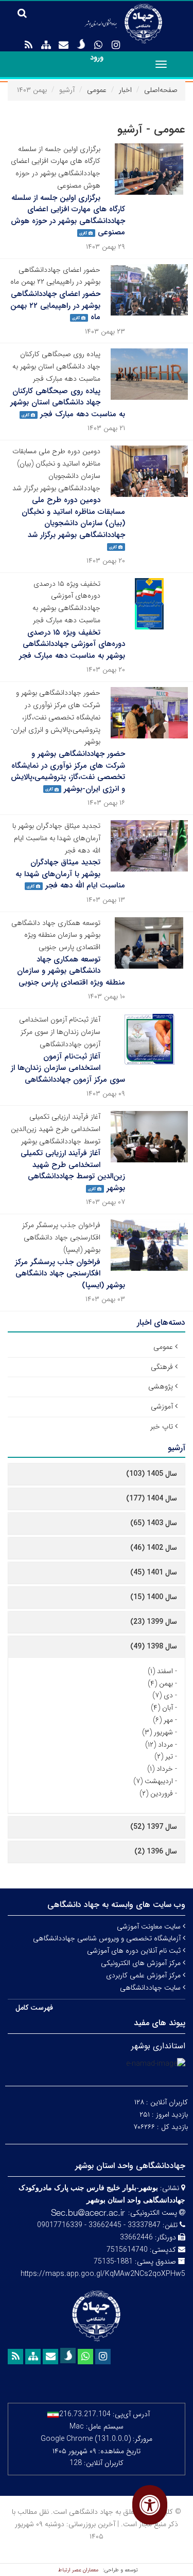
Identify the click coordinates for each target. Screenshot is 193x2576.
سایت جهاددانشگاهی (151, 1988)
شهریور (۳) (157, 1732)
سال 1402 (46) (154, 1548)
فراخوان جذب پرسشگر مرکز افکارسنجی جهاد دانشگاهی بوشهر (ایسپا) (70, 1274)
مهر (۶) (163, 1720)
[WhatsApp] (98, 45)
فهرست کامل (34, 2008)
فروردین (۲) (156, 1793)
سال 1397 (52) (154, 1827)
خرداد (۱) (160, 1769)
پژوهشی (161, 1386)
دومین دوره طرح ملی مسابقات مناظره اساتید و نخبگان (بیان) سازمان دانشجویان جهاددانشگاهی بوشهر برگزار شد (73, 517)
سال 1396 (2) (156, 1851)
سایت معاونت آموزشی (150, 1926)
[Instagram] (116, 45)
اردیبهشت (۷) (153, 1781)
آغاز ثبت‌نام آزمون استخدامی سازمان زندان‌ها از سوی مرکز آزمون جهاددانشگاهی (68, 1068)
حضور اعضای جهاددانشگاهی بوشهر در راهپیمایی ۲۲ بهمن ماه (55, 305)
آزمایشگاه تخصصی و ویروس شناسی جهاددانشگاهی (108, 1938)
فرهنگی (162, 1367)
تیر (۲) (164, 1756)
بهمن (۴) (160, 1683)
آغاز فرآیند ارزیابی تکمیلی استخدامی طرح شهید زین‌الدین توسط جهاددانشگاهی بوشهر (73, 1171)
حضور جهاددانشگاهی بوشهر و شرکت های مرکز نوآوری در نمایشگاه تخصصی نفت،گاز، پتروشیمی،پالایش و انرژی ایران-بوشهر (68, 771)
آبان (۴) (162, 1708)
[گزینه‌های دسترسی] (150, 2505)
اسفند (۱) (160, 1671)
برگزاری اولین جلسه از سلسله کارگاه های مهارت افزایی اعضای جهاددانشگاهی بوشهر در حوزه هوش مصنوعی (68, 215)
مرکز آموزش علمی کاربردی (144, 1975)
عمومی (97, 90)
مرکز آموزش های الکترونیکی (142, 1963)
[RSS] (28, 45)
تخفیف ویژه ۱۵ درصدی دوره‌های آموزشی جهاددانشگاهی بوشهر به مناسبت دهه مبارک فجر (72, 644)
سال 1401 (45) (154, 1572)
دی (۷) (163, 1695)
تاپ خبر (162, 1426)
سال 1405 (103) (152, 1474)
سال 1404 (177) (152, 1498)
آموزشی (162, 1406)
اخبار (125, 90)
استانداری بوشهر (158, 2046)
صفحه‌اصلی (161, 90)
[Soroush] (81, 44)
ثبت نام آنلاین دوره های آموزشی (135, 1951)
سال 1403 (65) (154, 1523)
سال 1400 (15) (154, 1597)
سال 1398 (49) (154, 1646)
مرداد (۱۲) (159, 1745)
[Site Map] (46, 45)
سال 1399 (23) (154, 1622)
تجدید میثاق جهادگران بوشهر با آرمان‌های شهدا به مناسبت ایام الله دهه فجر (70, 874)
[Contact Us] (63, 45)
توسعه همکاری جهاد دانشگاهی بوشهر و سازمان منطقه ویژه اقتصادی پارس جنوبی (71, 971)
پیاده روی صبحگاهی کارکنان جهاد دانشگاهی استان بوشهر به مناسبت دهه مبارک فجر (68, 403)
